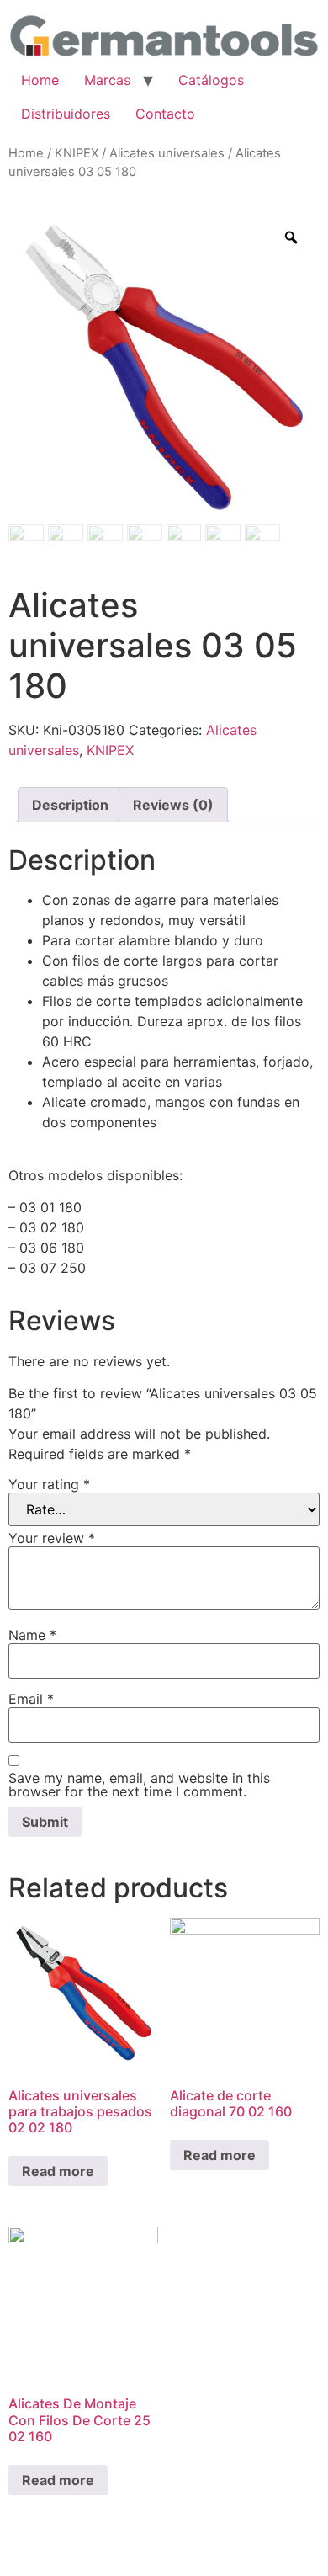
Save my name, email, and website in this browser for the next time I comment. (139, 1785)
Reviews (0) (173, 805)
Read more (58, 2171)
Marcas (107, 80)
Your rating (49, 1484)
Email (31, 1699)
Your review (52, 1538)
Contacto (165, 114)
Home (40, 80)
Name (32, 1635)
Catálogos (211, 80)
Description (70, 805)
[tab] (70, 805)
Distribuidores (66, 114)
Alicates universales (167, 153)
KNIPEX (77, 153)
